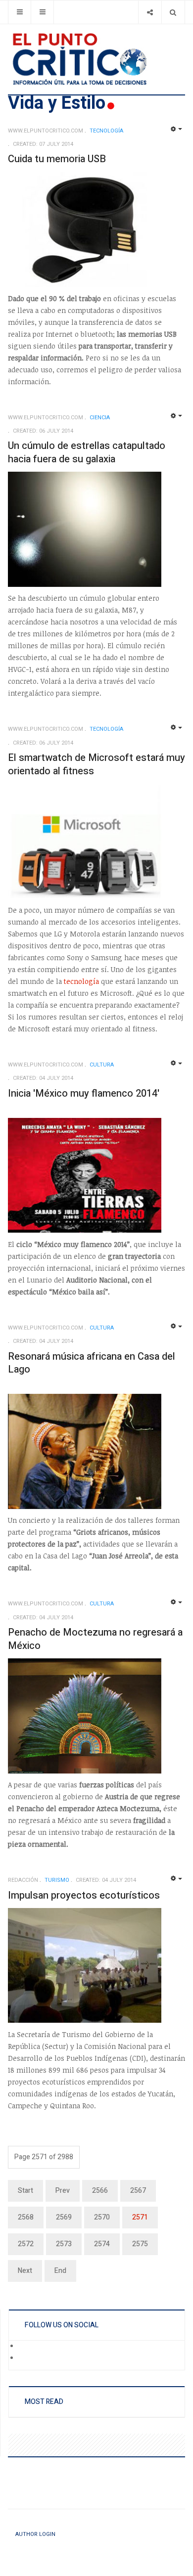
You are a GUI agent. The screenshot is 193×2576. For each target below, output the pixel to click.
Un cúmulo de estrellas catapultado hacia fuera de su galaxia (87, 452)
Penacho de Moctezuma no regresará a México (95, 1639)
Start (25, 2191)
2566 (100, 2191)
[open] (20, 12)
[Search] (173, 12)
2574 (102, 2244)
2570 (102, 2217)
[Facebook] (25, 2347)
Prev (63, 2191)
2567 (138, 2191)
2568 (26, 2217)
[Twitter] (25, 2358)
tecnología (81, 981)
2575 (140, 2244)
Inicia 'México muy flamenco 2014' (84, 1093)
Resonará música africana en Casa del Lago (92, 1363)
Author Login (35, 2534)
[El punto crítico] (96, 59)
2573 (64, 2244)
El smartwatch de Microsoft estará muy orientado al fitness (96, 764)
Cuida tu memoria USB (57, 159)
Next (25, 2271)
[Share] (150, 12)
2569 (64, 2217)
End (60, 2271)
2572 (26, 2244)
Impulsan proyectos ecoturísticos (84, 1895)
